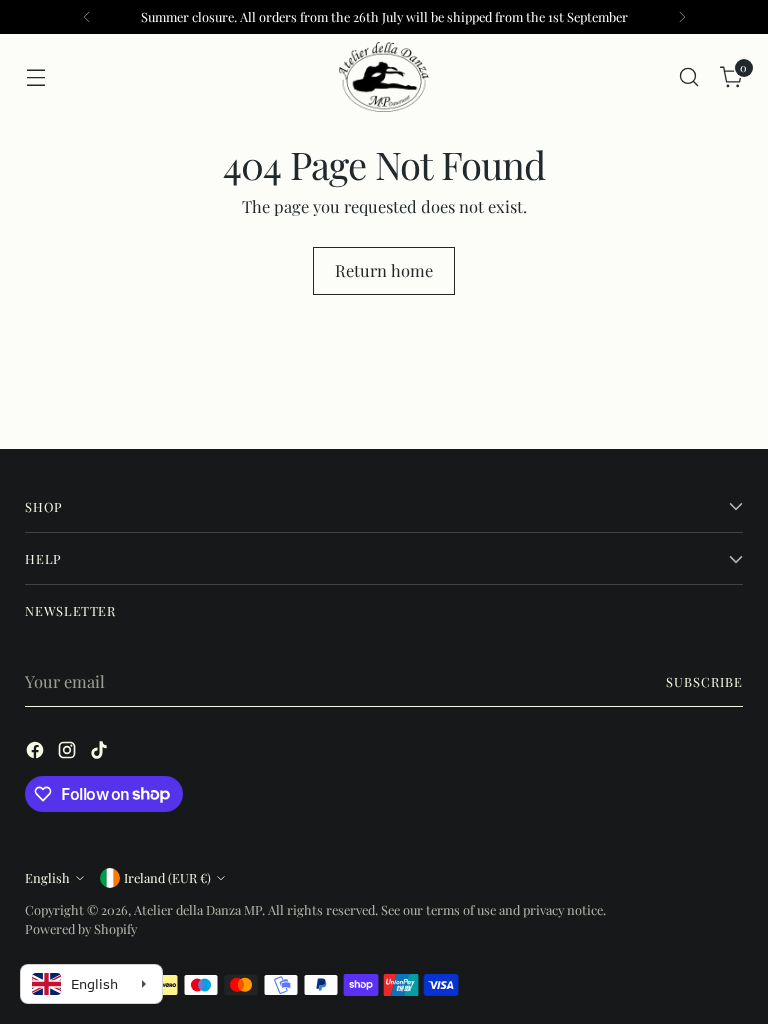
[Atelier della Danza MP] (384, 77)
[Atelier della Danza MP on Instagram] (69, 753)
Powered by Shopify (81, 928)
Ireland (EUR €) (167, 877)
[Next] (682, 17)
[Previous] (87, 17)
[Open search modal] (689, 77)
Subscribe (704, 681)
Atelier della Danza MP (198, 909)
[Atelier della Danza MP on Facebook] (37, 753)
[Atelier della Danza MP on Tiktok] (101, 753)
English (47, 877)
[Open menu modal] (35, 77)
